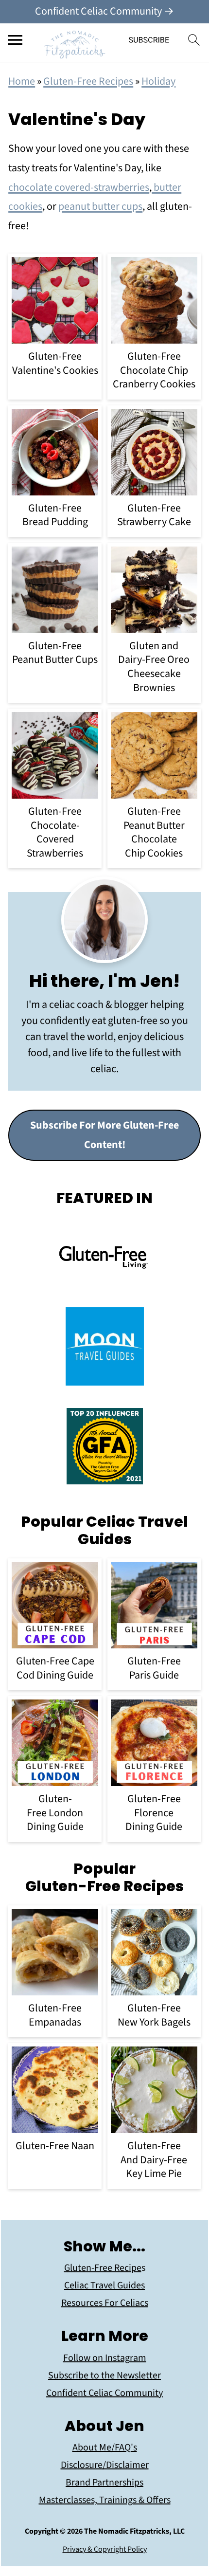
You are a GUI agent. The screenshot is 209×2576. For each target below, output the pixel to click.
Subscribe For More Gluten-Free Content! (104, 1135)
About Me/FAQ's (105, 2448)
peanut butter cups (100, 206)
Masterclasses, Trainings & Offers (105, 2500)
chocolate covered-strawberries (79, 187)
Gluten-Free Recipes (88, 81)
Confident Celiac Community (104, 2393)
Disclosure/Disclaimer (105, 2465)
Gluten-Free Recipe (103, 2268)
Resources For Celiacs (105, 2303)
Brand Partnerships (104, 2483)
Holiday (158, 81)
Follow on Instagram (105, 2358)
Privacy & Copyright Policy (105, 2549)
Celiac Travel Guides (104, 2285)
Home (22, 81)
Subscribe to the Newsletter (104, 2375)
